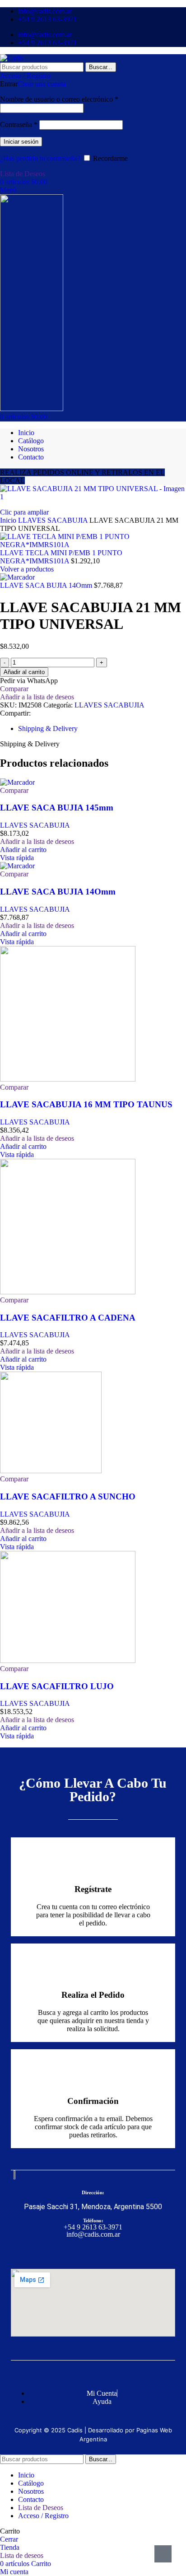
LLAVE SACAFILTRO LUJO (57, 1686)
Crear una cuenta (42, 84)
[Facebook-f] (84, 2253)
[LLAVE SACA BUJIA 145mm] (17, 782)
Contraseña (19, 124)
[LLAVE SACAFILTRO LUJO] (68, 1660)
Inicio (9, 520)
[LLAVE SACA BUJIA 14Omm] (17, 866)
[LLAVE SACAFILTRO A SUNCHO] (51, 1471)
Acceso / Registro (43, 2516)
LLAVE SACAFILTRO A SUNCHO (68, 1496)
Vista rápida (17, 858)
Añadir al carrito (24, 672)
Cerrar (9, 2539)
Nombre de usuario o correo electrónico (59, 99)
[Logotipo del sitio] (12, 58)
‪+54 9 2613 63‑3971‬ (93, 2227)
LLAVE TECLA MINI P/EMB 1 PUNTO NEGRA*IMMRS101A (61, 557)
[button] (23, 850)
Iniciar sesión (21, 142)
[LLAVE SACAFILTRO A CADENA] (68, 1292)
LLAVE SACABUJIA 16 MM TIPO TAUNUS (86, 1104)
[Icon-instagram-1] (102, 2253)
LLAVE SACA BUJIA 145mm (57, 808)
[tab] (48, 728)
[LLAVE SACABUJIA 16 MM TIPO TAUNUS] (68, 1079)
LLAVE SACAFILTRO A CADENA (68, 1318)
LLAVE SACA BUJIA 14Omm (47, 585)
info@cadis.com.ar (93, 2234)
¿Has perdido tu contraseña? (40, 158)
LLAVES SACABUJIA (54, 520)
